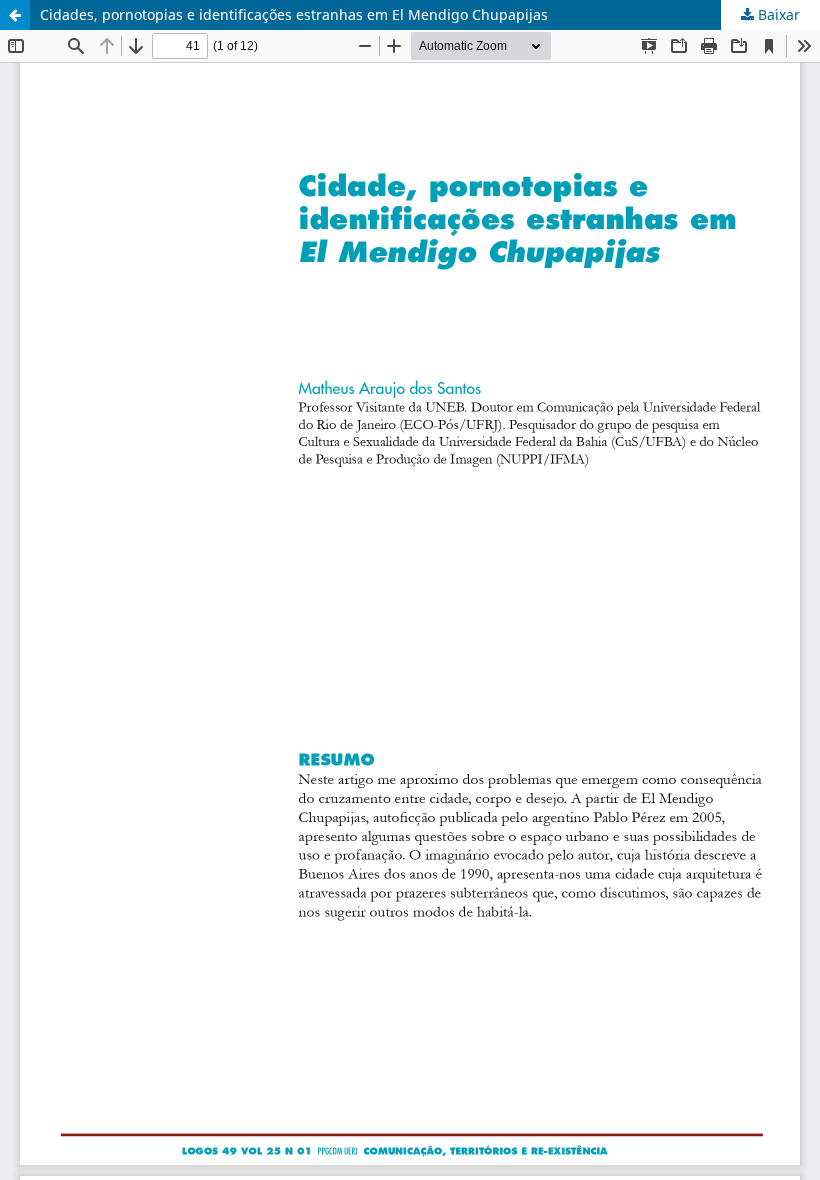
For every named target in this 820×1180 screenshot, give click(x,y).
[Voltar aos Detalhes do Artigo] (15, 15)
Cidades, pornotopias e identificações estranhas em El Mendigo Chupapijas (294, 14)
